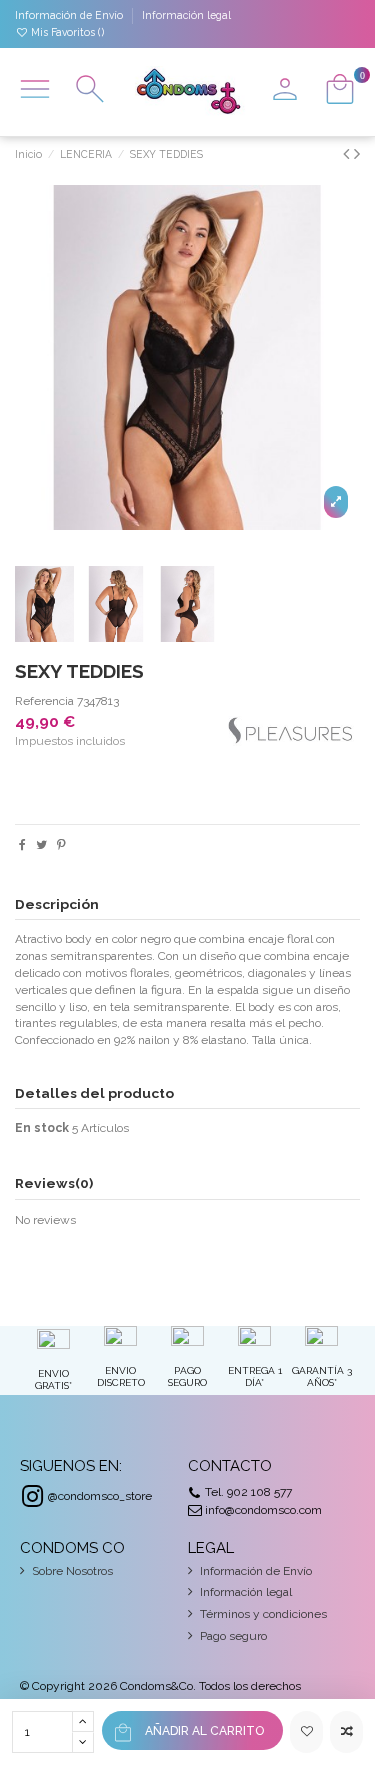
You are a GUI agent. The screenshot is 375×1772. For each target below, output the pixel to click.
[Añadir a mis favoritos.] (306, 1732)
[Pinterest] (61, 845)
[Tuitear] (41, 845)
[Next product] (357, 153)
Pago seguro (233, 1636)
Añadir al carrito (204, 1731)
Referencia (44, 701)
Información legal (186, 15)
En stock (42, 1128)
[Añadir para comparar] (346, 1732)
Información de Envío (70, 15)
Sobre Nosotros (72, 1571)
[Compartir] (22, 845)
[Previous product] (348, 153)
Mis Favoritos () (66, 32)
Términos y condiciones (263, 1614)
